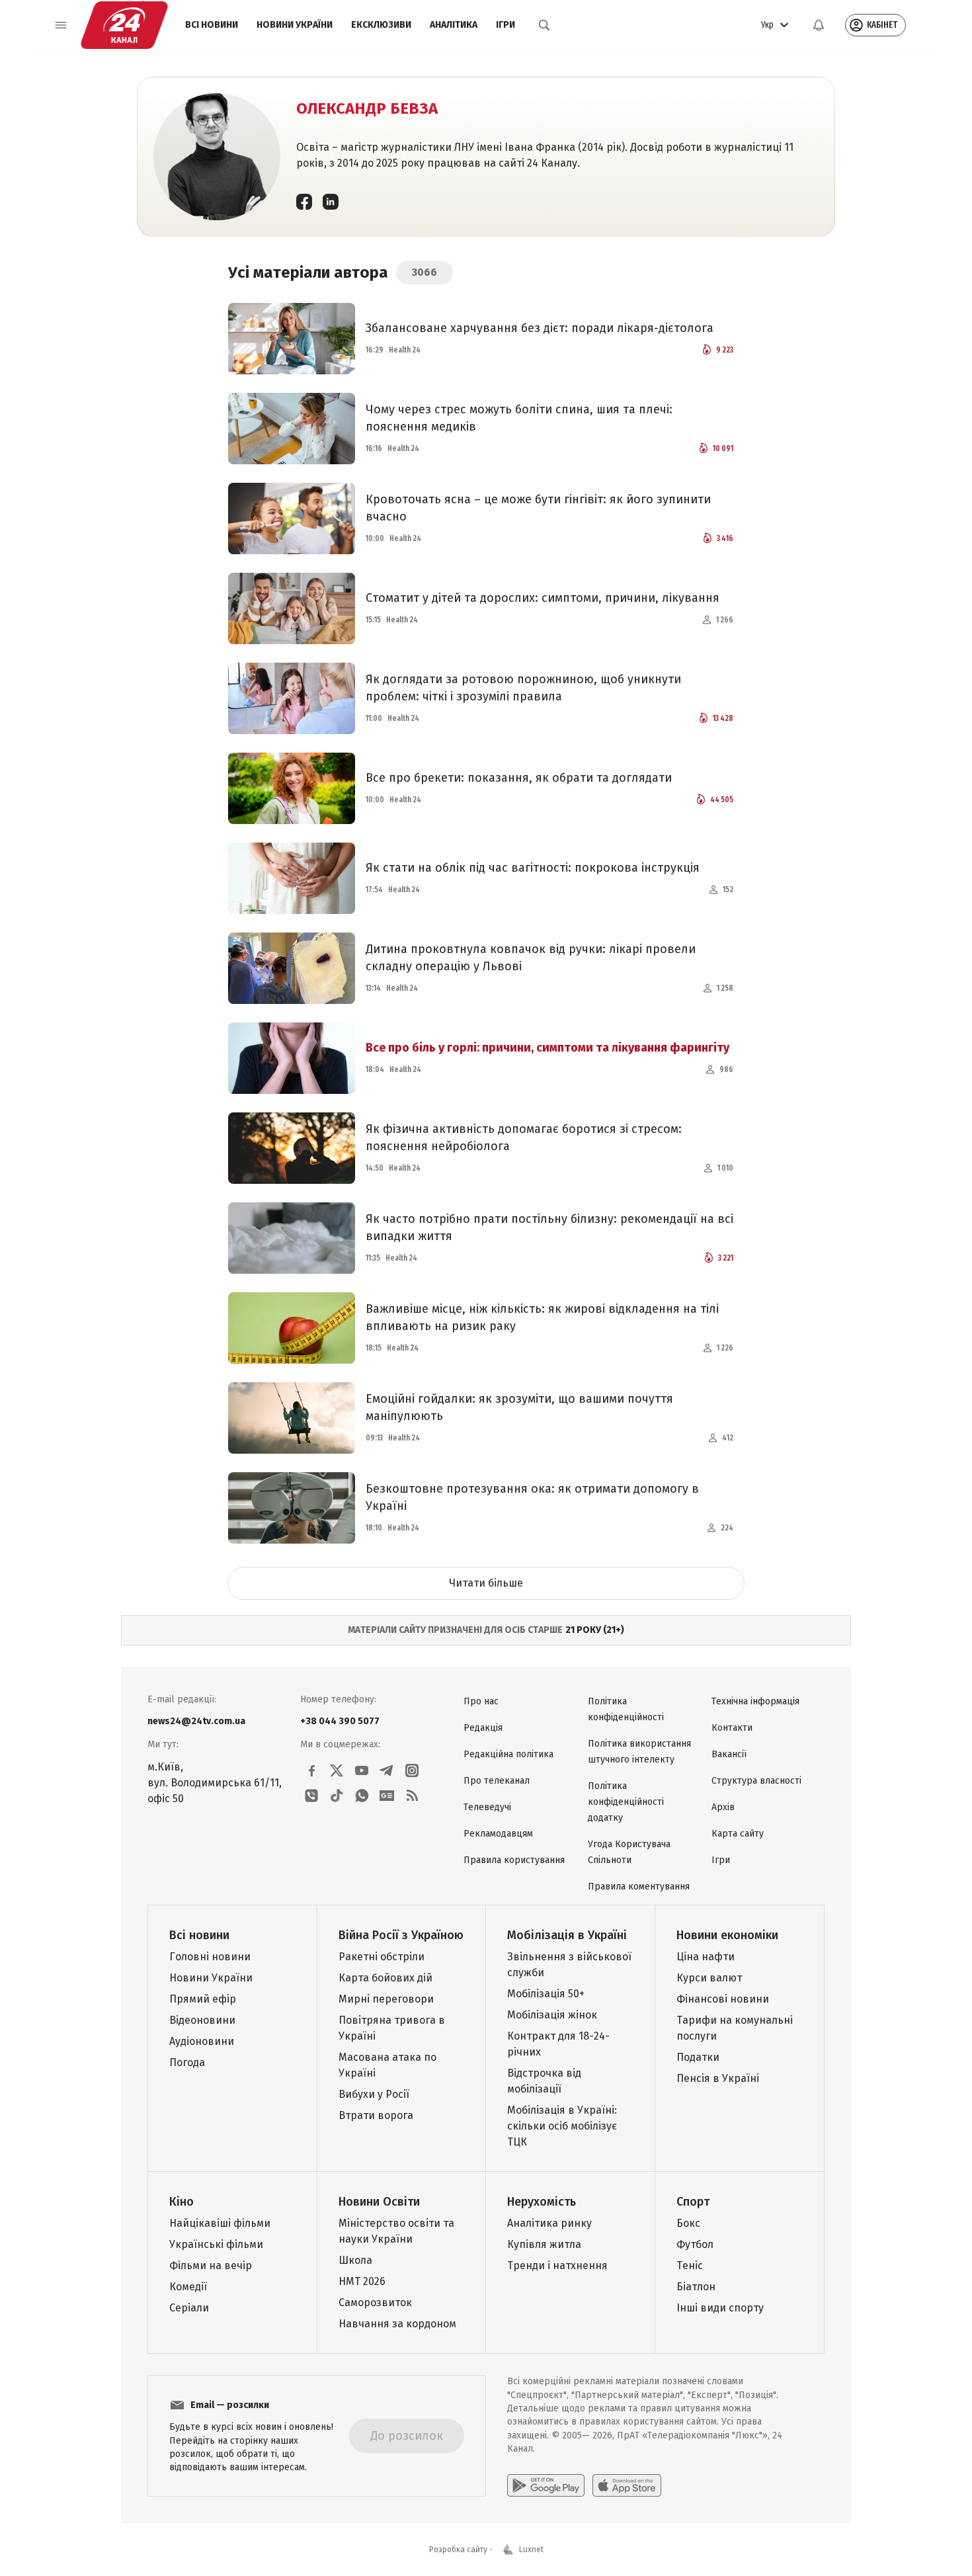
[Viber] (311, 1796)
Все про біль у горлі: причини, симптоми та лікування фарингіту (547, 1048)
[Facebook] (304, 201)
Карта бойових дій (385, 1978)
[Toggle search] (544, 25)
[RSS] (412, 1796)
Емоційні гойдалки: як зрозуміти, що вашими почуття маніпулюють (519, 1407)
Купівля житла (544, 2244)
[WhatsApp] (362, 1796)
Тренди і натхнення (557, 2265)
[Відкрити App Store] (627, 2485)
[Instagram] (412, 1770)
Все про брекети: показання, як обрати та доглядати (519, 778)
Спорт (693, 2202)
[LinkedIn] (331, 201)
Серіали (189, 2308)
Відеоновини (202, 2020)
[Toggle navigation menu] (61, 25)
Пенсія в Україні (718, 2078)
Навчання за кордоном (397, 2324)
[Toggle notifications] (819, 25)
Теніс (690, 2265)
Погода (187, 2062)
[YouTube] (362, 1770)
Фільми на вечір (211, 2265)
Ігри (506, 25)
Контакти (732, 1728)
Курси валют (709, 1978)
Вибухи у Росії (374, 2094)
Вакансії (729, 1754)
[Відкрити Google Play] (546, 2485)
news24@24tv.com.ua (196, 1721)
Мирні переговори (386, 1999)
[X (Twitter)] (337, 1770)
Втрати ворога (376, 2115)
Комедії (188, 2287)
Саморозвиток (375, 2303)
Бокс (688, 2223)
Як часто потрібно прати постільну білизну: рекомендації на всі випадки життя (549, 1227)
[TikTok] (337, 1796)
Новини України (295, 25)
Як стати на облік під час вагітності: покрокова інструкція (533, 868)
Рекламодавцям (498, 1834)
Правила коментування (639, 1887)
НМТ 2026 (362, 2281)
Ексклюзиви (381, 25)
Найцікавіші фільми (220, 2223)
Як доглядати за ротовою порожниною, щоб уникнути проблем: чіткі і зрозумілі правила (523, 688)
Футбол (695, 2244)
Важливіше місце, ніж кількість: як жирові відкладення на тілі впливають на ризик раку (542, 1317)
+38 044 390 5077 (340, 1721)
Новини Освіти (379, 2202)
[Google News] (387, 1796)
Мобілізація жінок (552, 2015)
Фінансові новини (723, 1999)
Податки (698, 2057)
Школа (355, 2260)
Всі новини (212, 25)
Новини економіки (727, 1935)
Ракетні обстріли (382, 1957)
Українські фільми (216, 2244)
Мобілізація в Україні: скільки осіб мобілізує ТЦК (562, 2126)
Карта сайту (738, 1834)
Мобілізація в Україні (567, 1935)
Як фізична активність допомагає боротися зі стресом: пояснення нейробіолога (524, 1138)
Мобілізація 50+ (546, 1994)
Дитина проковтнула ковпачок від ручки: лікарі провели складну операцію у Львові (531, 958)
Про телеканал (497, 1781)
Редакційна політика (508, 1754)
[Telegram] (387, 1770)
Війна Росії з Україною (401, 1935)
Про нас (481, 1701)
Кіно (182, 2202)
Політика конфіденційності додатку (626, 1802)
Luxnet (531, 2550)
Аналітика (454, 25)
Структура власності (756, 1781)
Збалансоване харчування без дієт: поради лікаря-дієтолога (540, 328)
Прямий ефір (203, 1999)
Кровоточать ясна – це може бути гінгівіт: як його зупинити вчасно (538, 508)
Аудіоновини (202, 2041)
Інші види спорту (720, 2308)
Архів (723, 1807)
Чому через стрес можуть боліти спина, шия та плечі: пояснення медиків (519, 418)
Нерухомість (542, 2202)
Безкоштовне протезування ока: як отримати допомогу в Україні (532, 1497)
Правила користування (514, 1860)
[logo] (124, 25)
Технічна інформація (755, 1701)
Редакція (483, 1728)
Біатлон (696, 2287)
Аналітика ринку (549, 2223)
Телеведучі (487, 1807)
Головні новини (210, 1957)
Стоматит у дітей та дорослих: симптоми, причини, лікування (543, 598)
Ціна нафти (706, 1957)
